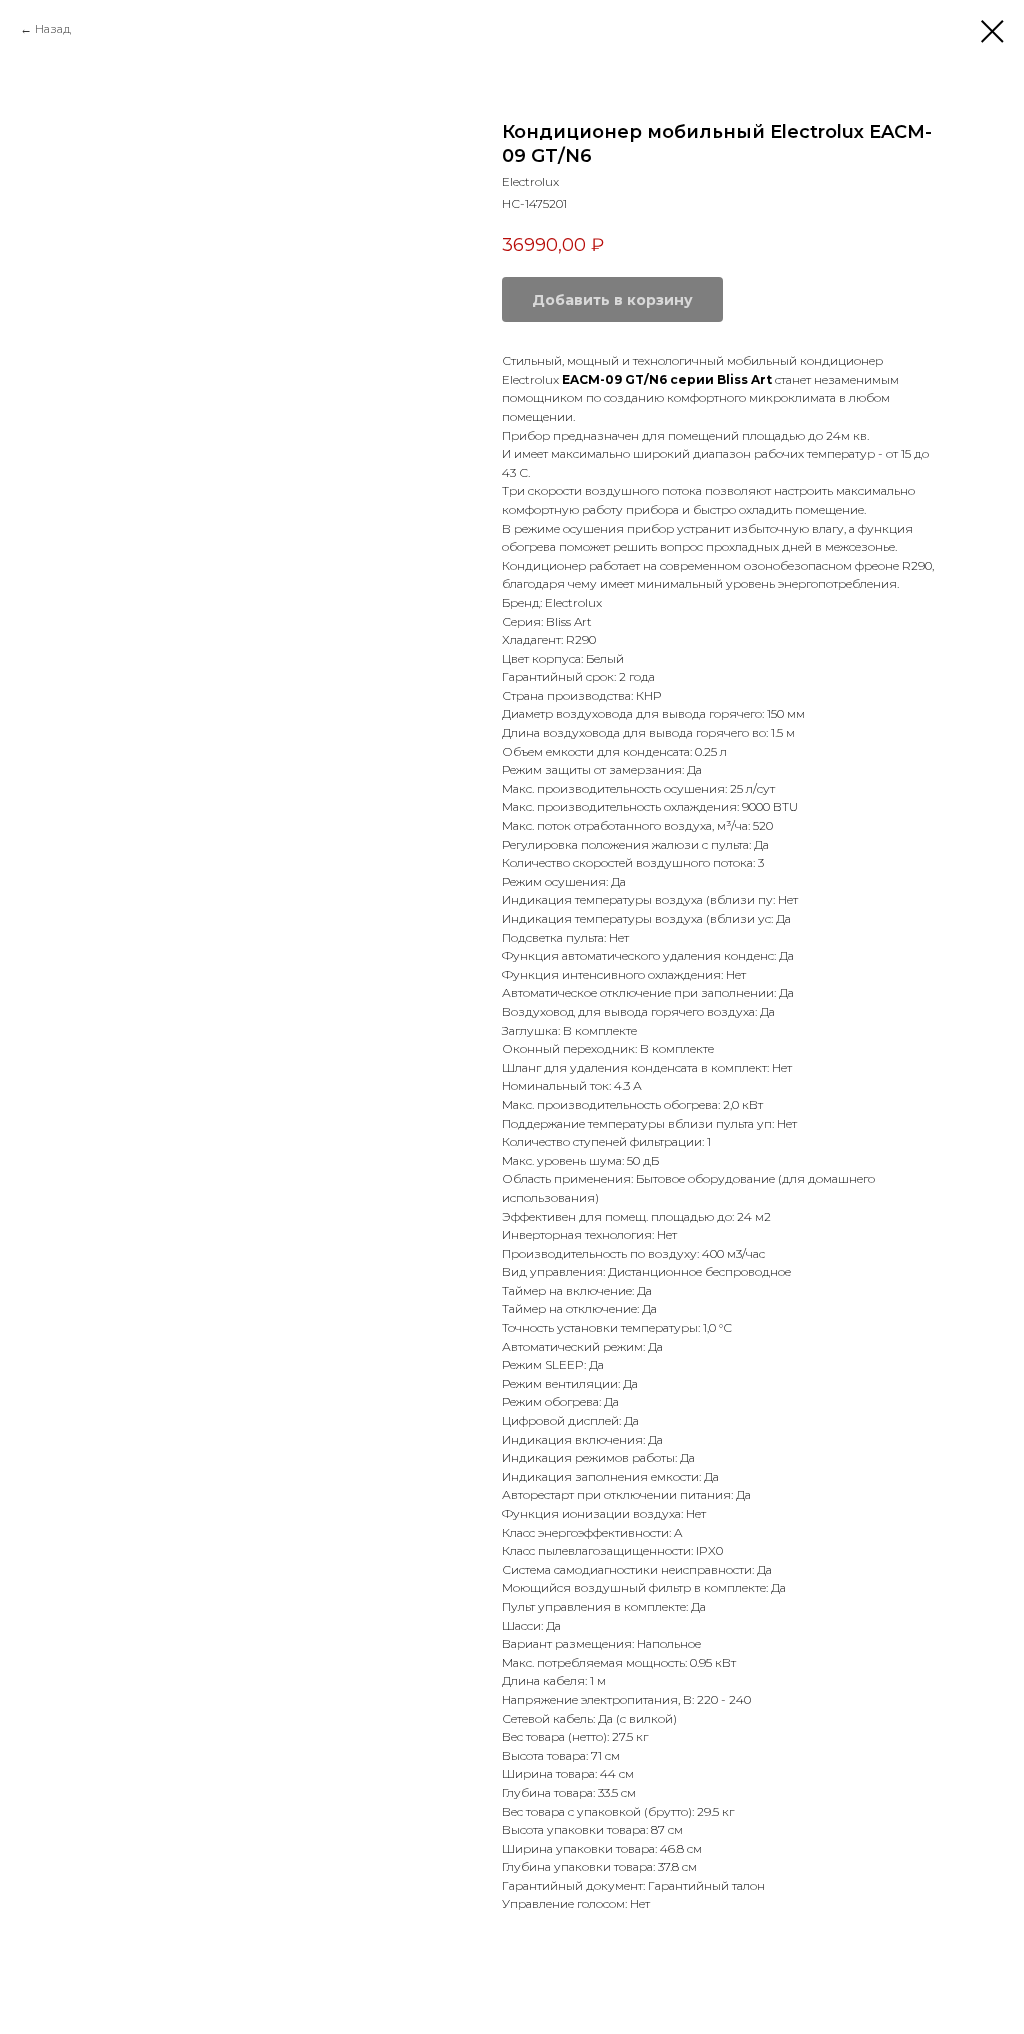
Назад (53, 28)
